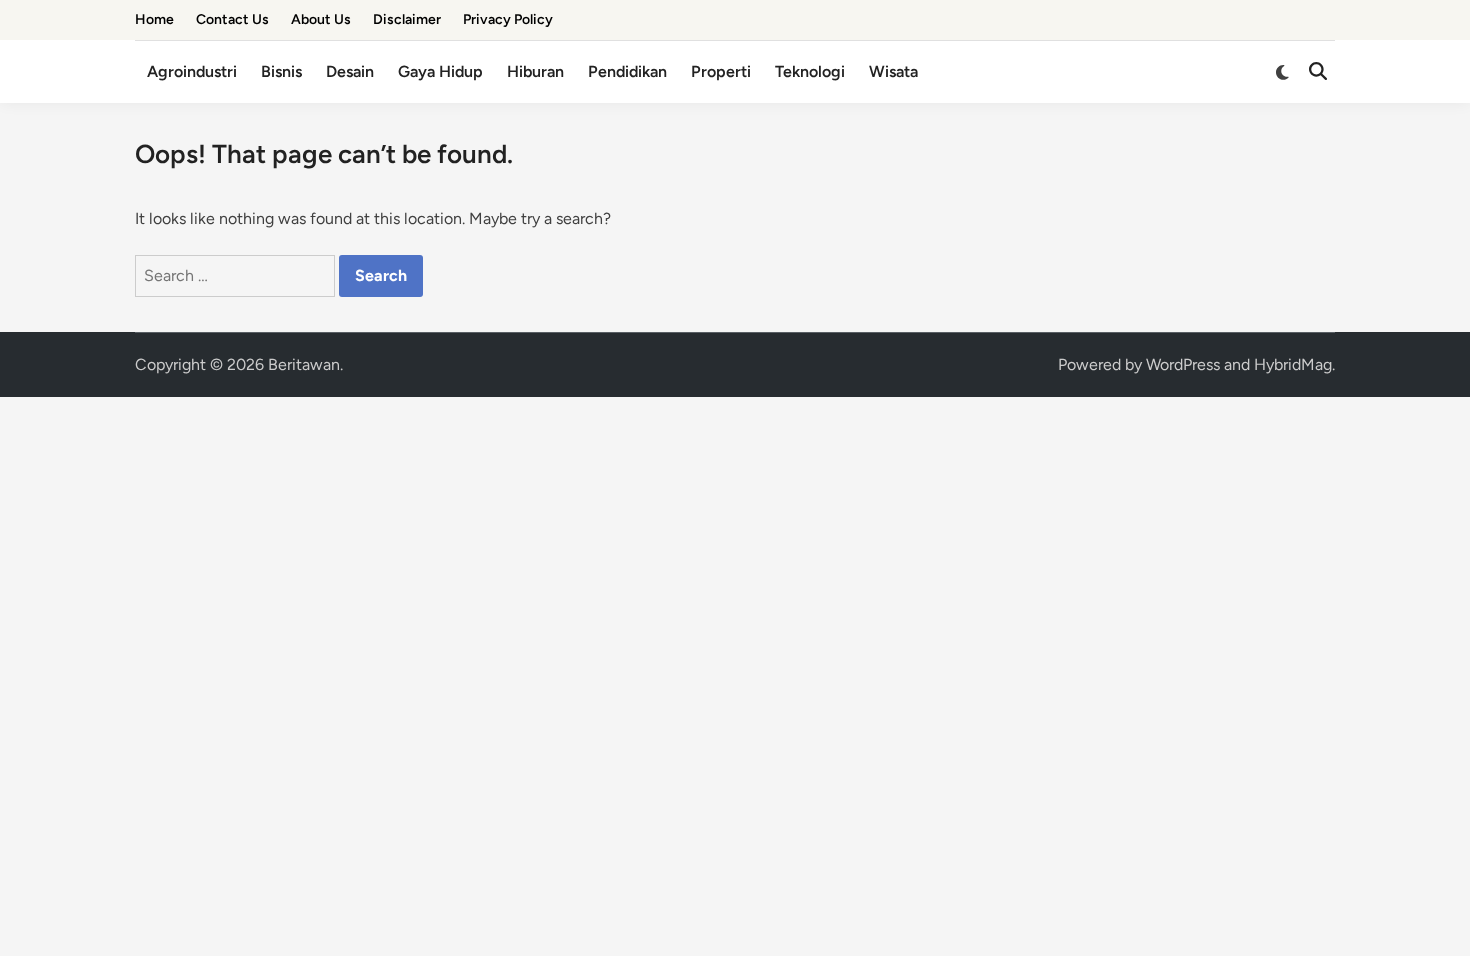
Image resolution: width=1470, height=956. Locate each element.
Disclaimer (407, 19)
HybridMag (1293, 364)
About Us (321, 19)
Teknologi (810, 71)
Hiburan (535, 71)
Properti (721, 71)
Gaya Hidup (440, 71)
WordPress (1183, 364)
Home (154, 19)
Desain (350, 71)
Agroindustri (192, 71)
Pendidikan (627, 71)
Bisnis (281, 71)
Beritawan (304, 364)
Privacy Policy (508, 19)
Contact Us (232, 19)
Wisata (893, 71)
